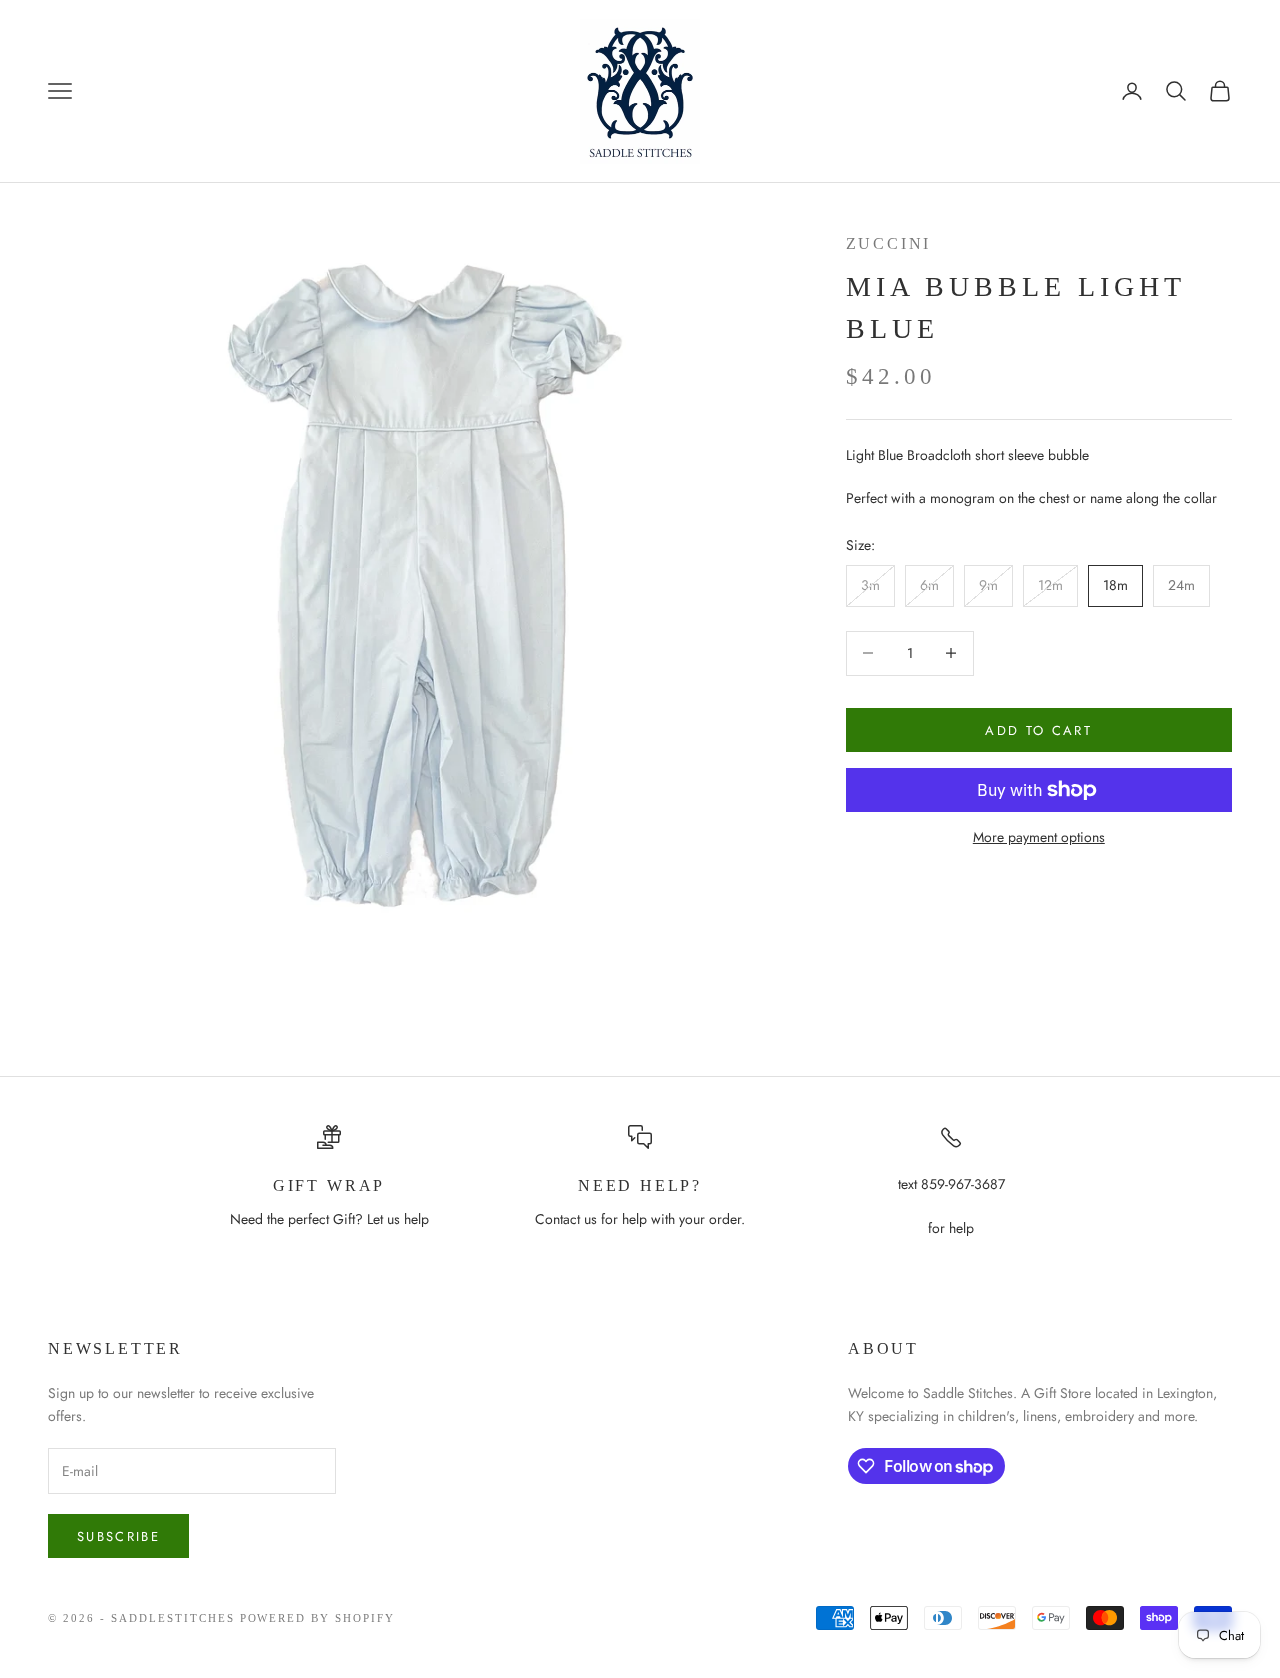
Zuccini (889, 243)
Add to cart (1038, 729)
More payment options (1039, 837)
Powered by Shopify (318, 1618)
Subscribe (118, 1536)
